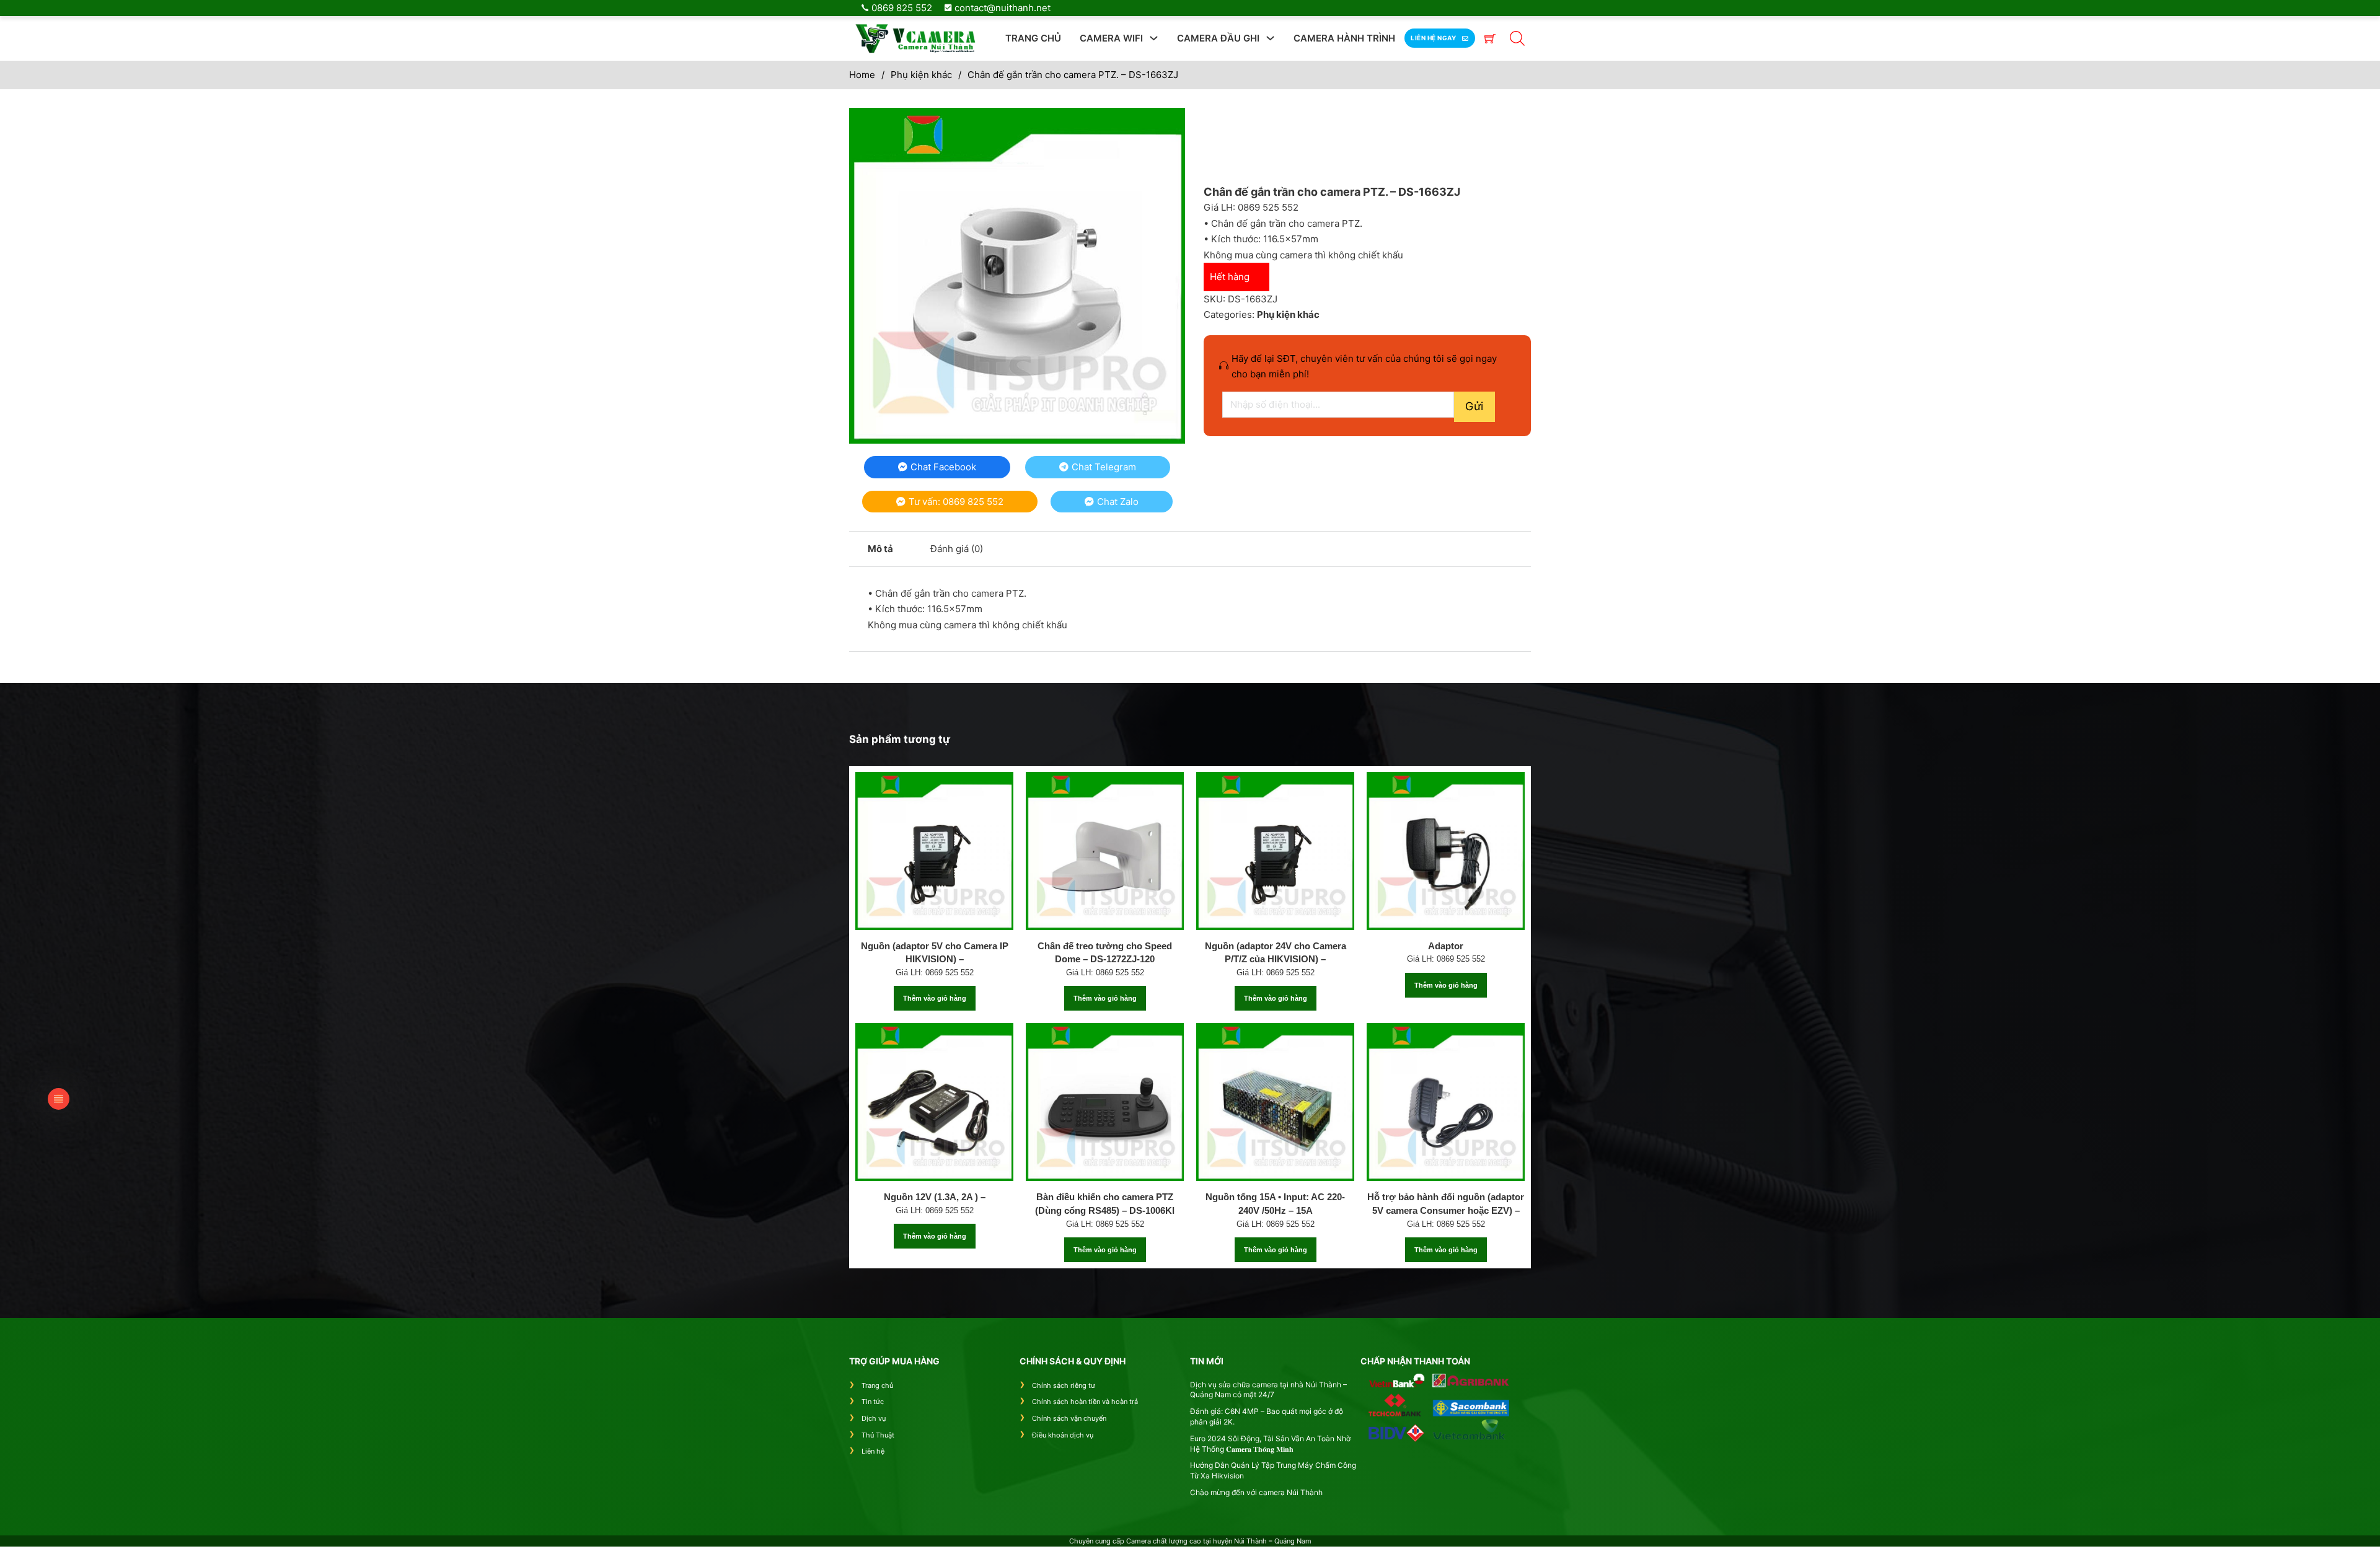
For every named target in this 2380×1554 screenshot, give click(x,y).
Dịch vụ (874, 1418)
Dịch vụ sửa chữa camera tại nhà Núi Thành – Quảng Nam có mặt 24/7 (1268, 1390)
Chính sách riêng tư (1064, 1385)
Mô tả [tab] (880, 549)
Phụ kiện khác (921, 75)
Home (862, 75)
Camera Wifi (1111, 38)
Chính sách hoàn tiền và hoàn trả (1085, 1402)
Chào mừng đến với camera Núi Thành (1256, 1492)
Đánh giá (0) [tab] (957, 549)
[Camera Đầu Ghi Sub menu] (1270, 38)
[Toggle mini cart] (1490, 38)
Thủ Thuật (878, 1435)
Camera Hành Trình (1344, 38)
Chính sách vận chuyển (1069, 1418)
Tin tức (873, 1402)
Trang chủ (1033, 38)
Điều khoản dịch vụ (1063, 1435)
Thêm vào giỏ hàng (935, 998)
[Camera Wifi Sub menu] (1154, 38)
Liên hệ (873, 1451)
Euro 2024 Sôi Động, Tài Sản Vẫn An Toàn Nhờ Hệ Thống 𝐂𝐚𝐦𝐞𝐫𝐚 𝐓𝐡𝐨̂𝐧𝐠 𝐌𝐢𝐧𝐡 (1270, 1444)
